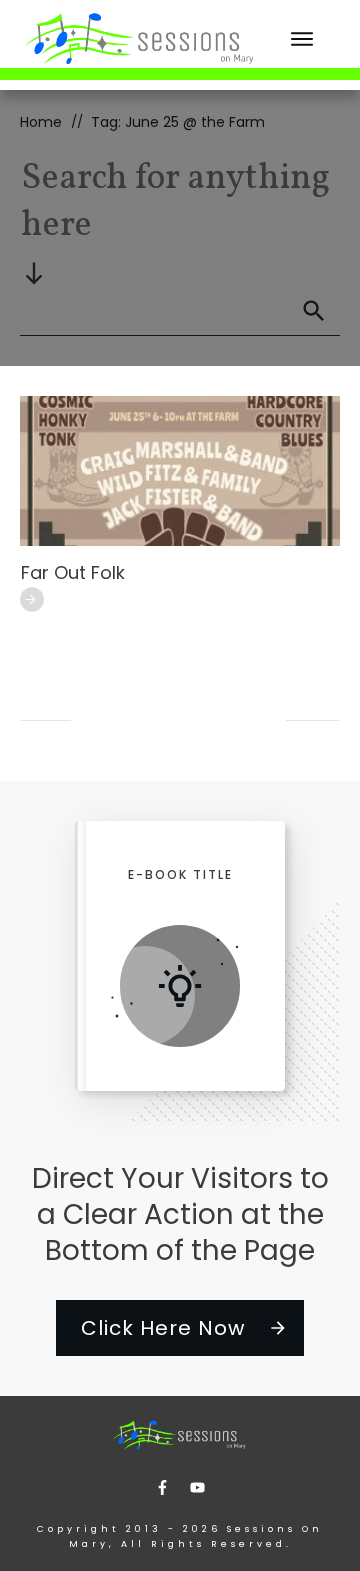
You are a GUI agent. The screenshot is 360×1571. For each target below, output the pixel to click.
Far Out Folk (73, 572)
